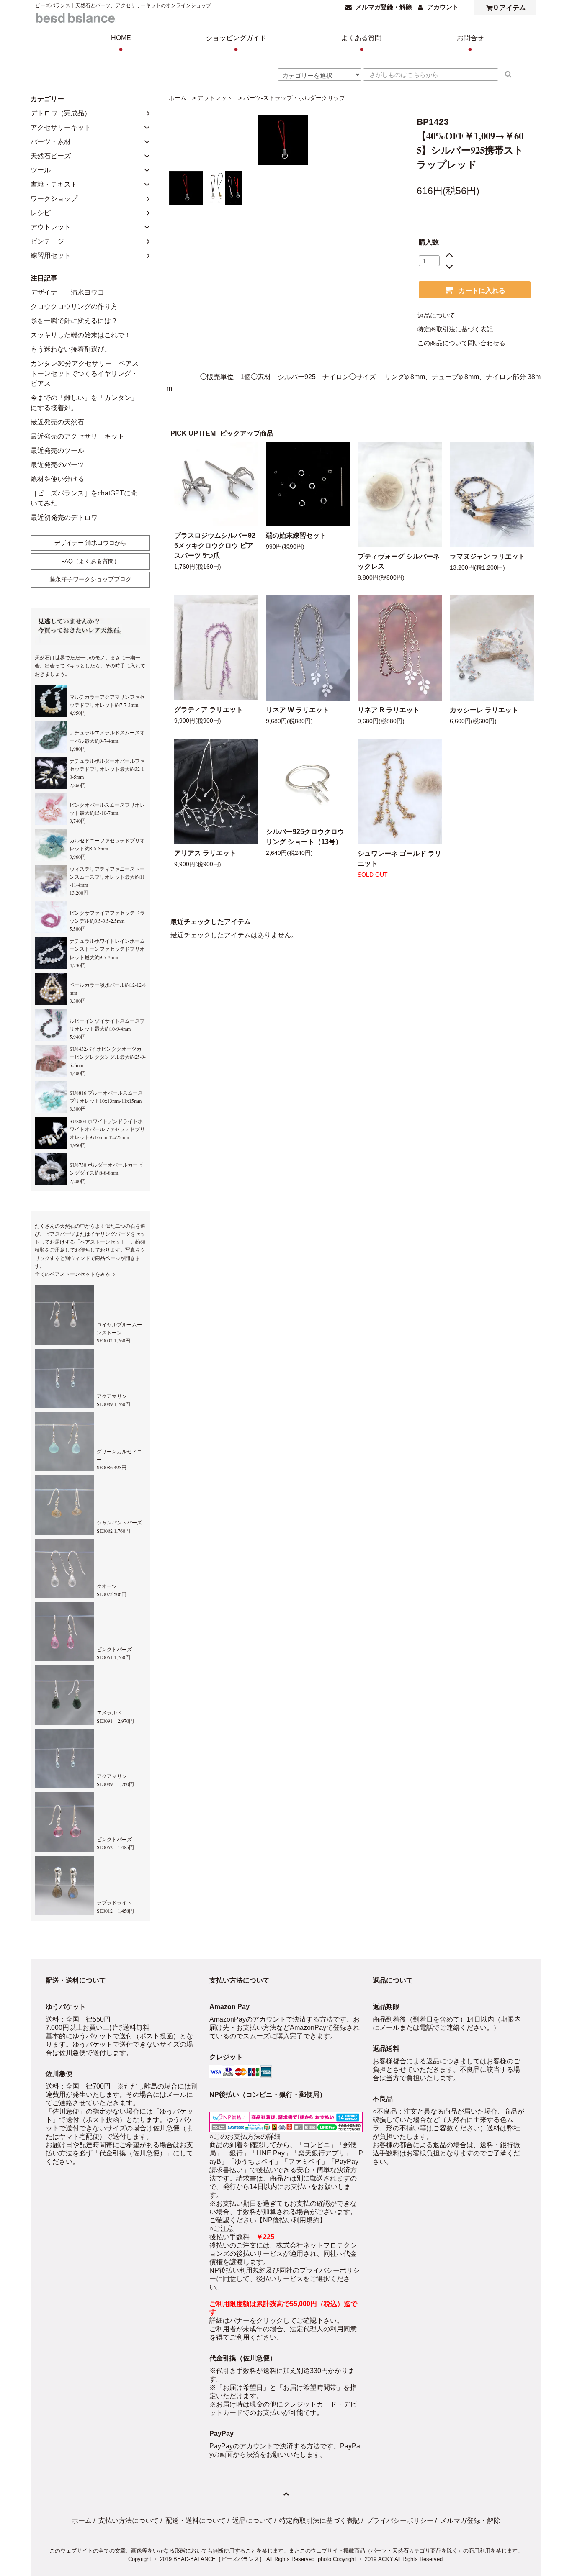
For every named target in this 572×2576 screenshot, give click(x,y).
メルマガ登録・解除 (384, 7)
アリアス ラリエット (205, 853)
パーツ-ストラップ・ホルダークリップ (294, 98)
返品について (436, 316)
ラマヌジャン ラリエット (487, 556)
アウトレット (215, 98)
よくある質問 (361, 44)
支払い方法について (129, 2521)
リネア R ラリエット (389, 710)
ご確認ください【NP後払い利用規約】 (268, 2220)
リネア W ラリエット (298, 710)
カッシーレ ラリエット (484, 710)
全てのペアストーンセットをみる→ (75, 1274)
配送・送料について (196, 2521)
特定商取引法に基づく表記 (455, 329)
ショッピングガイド (236, 44)
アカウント (443, 7)
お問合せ (470, 44)
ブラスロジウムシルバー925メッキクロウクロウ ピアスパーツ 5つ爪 (215, 545)
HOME (121, 44)
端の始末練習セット (296, 535)
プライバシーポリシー (400, 2521)
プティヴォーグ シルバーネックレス (399, 561)
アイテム (510, 7)
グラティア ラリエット (209, 709)
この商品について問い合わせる (461, 343)
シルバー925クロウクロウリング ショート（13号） (305, 837)
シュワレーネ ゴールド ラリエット (399, 858)
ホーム (178, 98)
